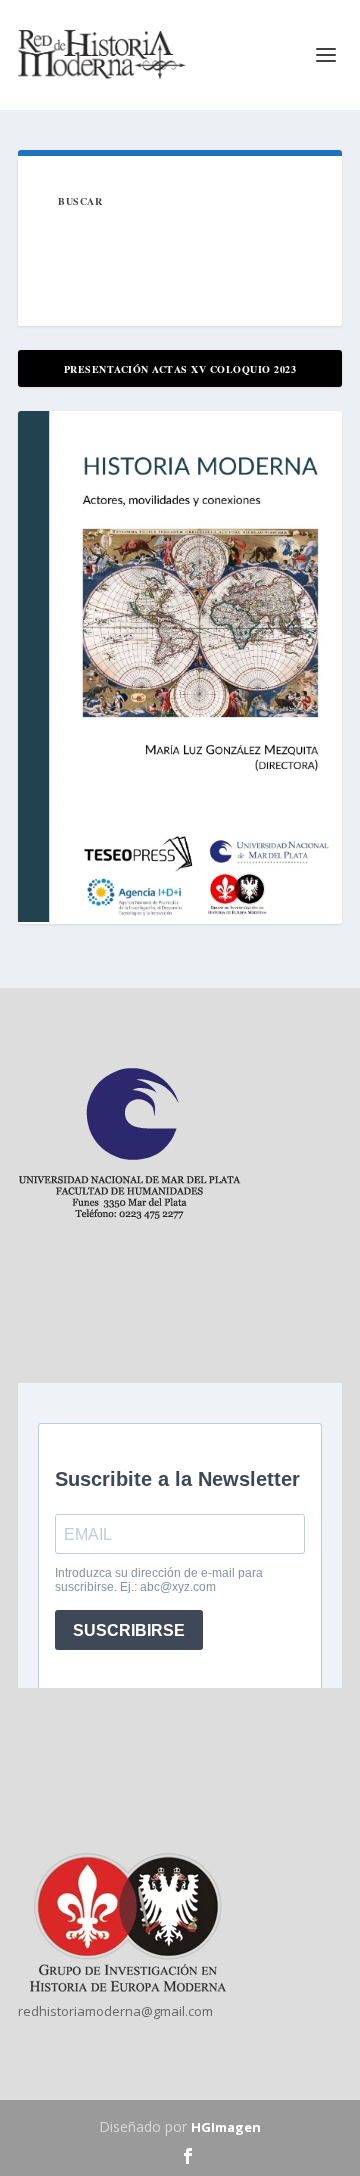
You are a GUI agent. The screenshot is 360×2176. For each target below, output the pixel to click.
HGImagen (226, 2127)
